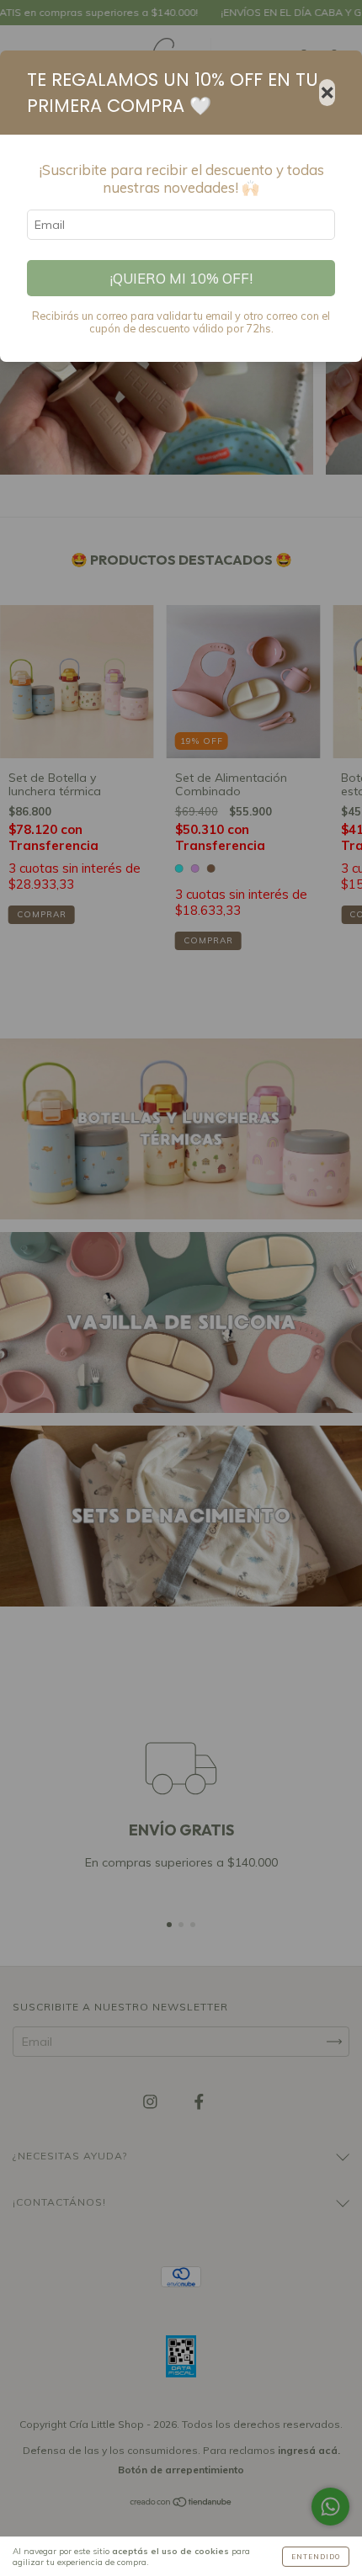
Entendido (316, 2557)
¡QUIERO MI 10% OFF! (181, 278)
